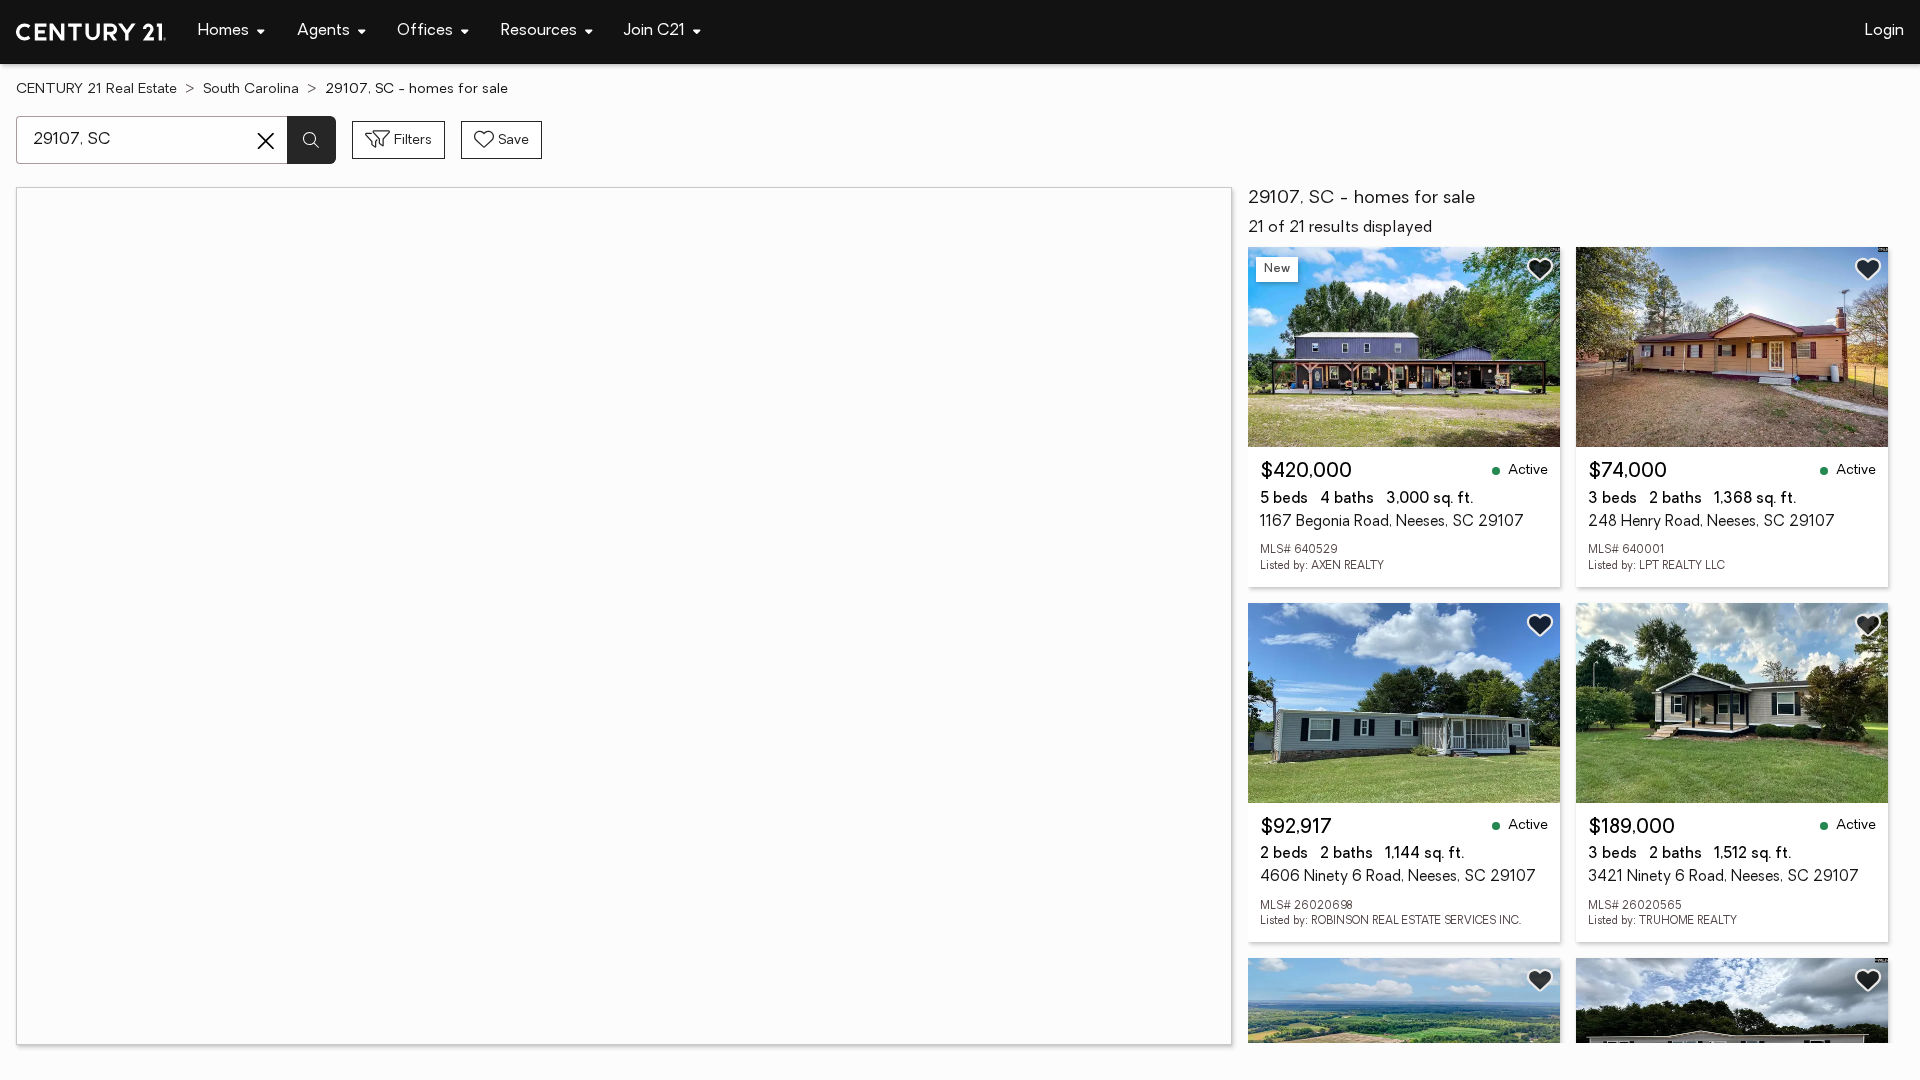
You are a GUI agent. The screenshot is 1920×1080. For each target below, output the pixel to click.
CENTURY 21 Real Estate (96, 89)
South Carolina (251, 89)
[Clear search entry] (266, 141)
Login (1884, 31)
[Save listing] (1540, 269)
